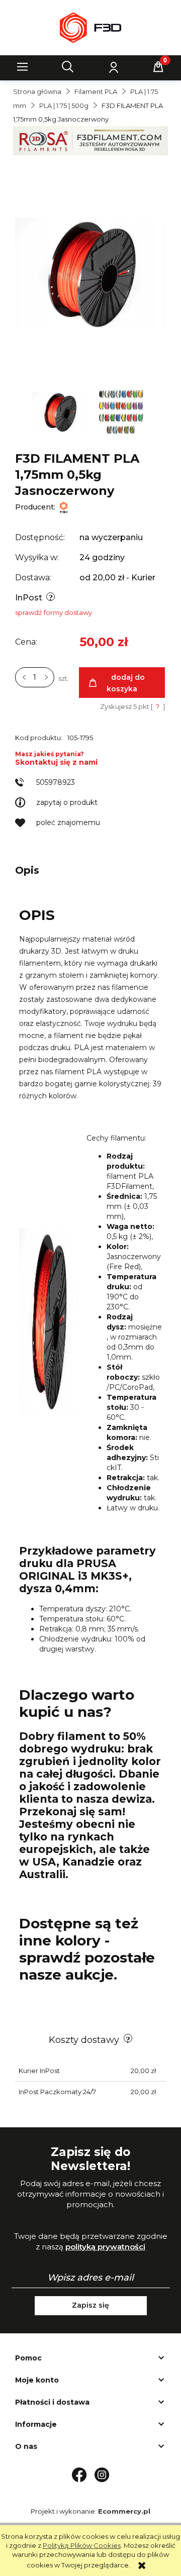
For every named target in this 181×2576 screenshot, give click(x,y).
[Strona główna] (90, 28)
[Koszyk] (158, 67)
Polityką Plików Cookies (82, 2545)
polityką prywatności (105, 2247)
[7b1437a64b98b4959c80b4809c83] (61, 412)
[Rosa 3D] (90, 140)
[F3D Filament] (64, 507)
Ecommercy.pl (124, 2511)
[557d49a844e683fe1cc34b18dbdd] (122, 412)
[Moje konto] (113, 67)
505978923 (56, 782)
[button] (23, 67)
